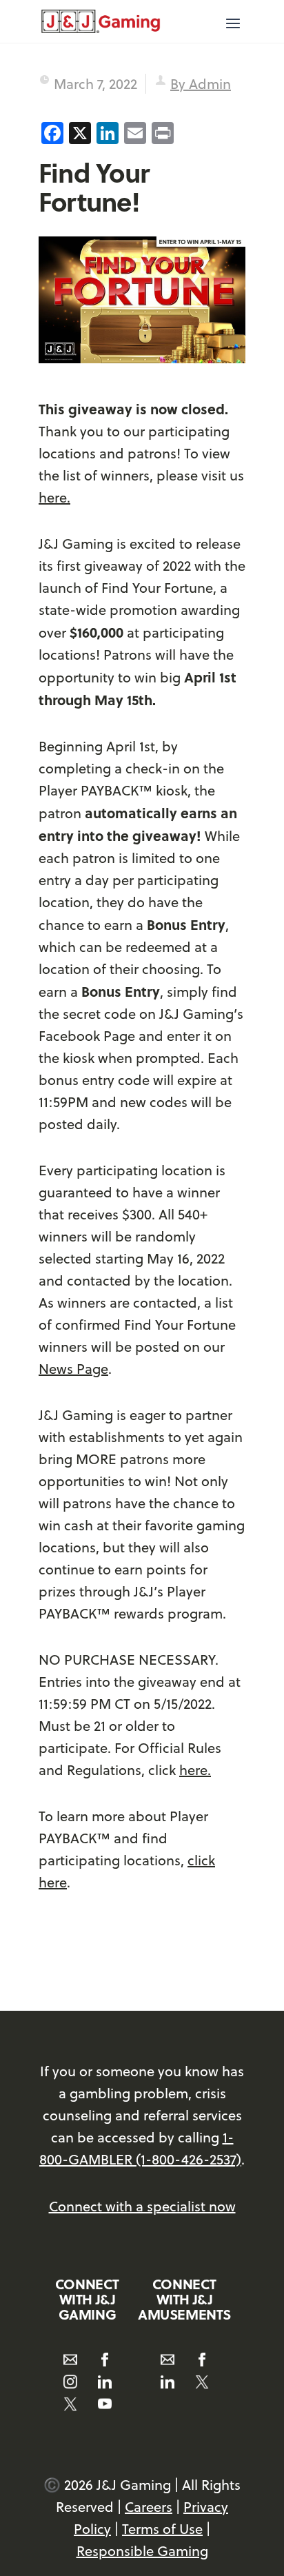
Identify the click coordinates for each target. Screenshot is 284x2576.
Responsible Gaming (142, 2551)
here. (54, 497)
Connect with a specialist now (142, 2206)
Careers (149, 2507)
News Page (73, 1369)
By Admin (201, 84)
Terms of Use (162, 2529)
